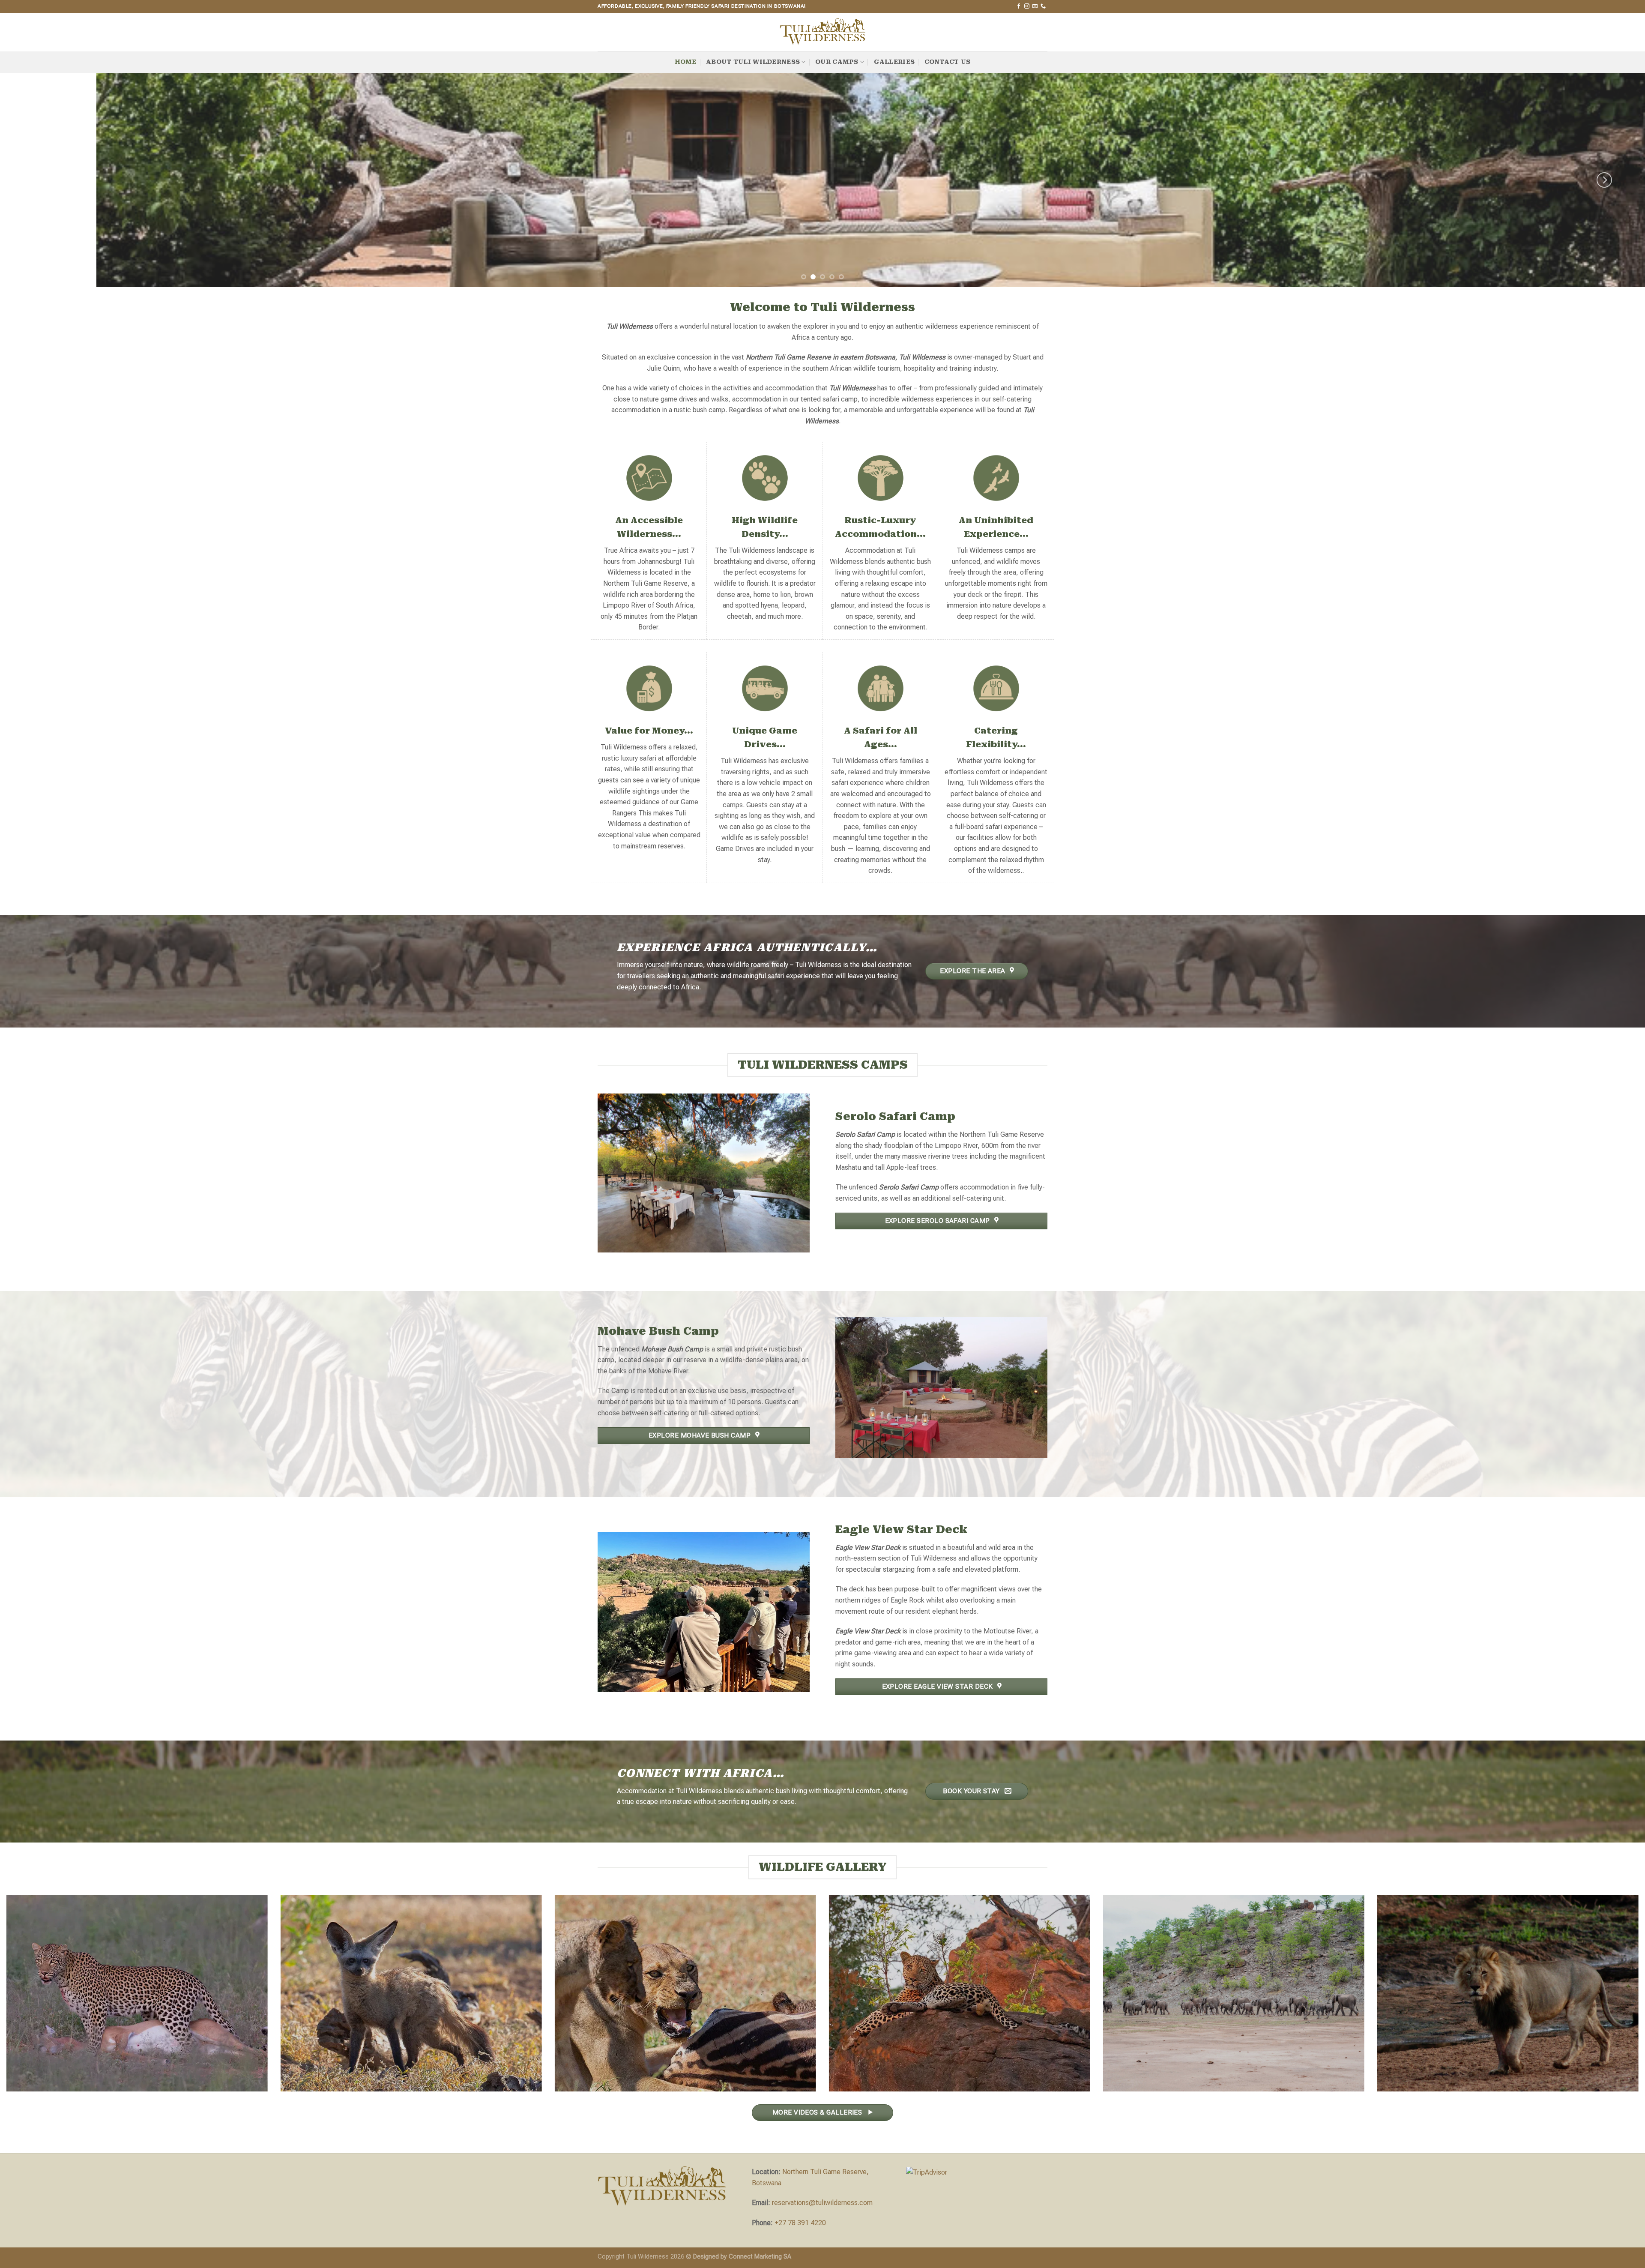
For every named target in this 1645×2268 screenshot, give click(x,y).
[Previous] (41, 180)
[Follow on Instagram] (1027, 6)
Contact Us (948, 62)
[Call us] (1043, 6)
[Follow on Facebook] (1019, 6)
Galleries (894, 62)
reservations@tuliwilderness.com (822, 2203)
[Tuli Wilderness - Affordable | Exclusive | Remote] (822, 32)
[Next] (1604, 180)
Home (686, 62)
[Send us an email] (1035, 6)
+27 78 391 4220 (800, 2223)
